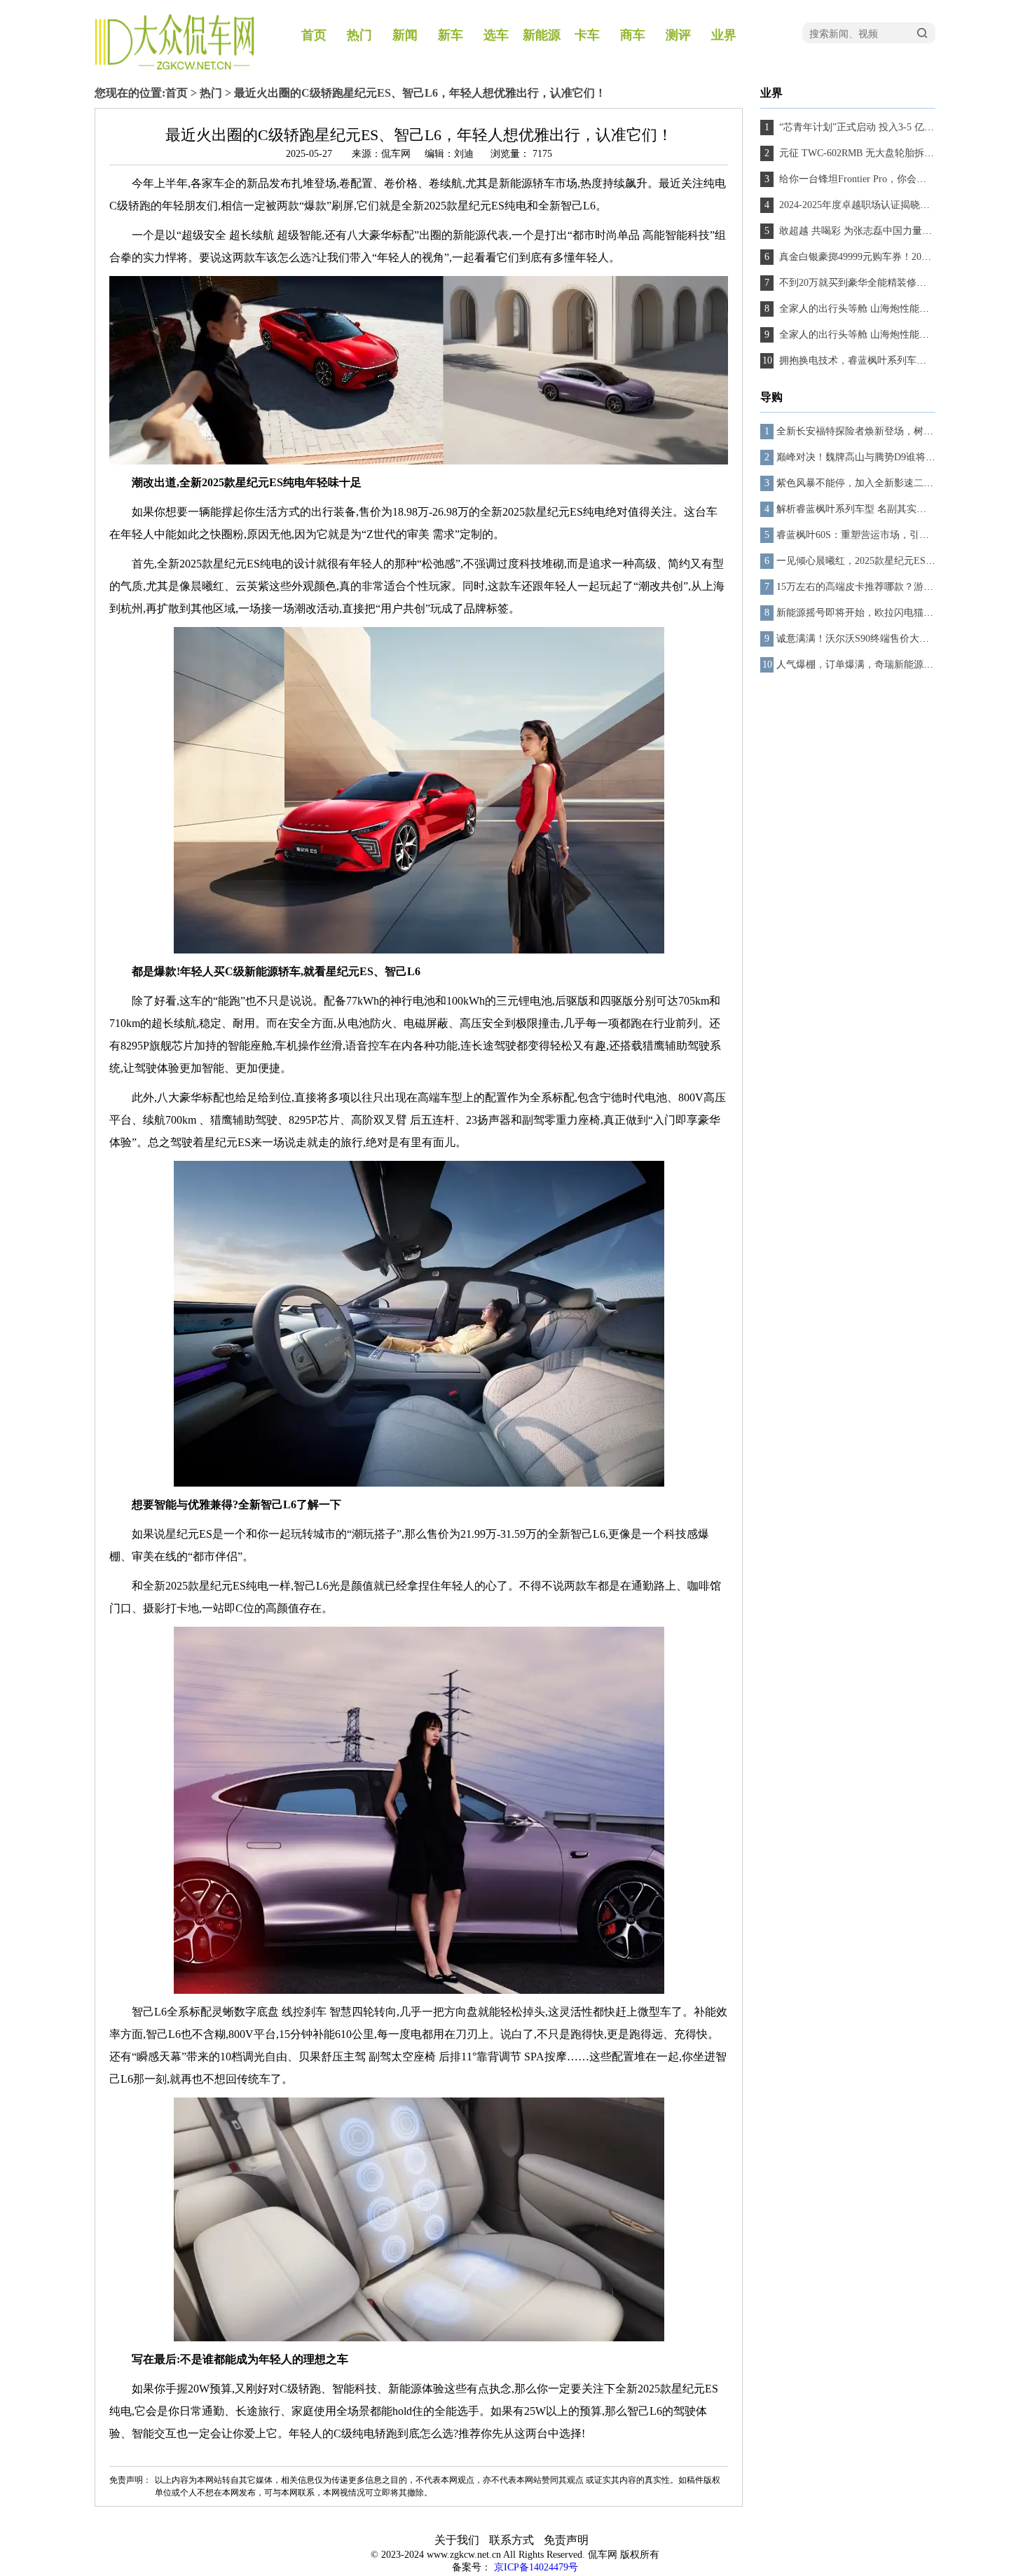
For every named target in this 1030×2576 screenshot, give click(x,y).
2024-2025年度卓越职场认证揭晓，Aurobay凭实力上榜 (895, 205)
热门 (359, 35)
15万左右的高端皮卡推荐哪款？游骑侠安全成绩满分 (889, 587)
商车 (633, 35)
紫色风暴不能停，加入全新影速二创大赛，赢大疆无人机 (899, 483)
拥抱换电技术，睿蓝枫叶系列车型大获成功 (871, 360)
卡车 (587, 35)
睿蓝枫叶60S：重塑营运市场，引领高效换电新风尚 (887, 535)
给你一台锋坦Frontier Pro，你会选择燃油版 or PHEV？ (896, 179)
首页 (314, 35)
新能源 (542, 35)
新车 (451, 35)
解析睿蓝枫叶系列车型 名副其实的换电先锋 (871, 509)
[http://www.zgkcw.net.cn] (174, 67)
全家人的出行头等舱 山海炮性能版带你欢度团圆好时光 (897, 309)
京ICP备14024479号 (536, 2567)
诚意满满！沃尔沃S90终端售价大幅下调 (863, 639)
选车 (496, 35)
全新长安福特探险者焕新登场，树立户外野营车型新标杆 (899, 431)
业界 (724, 35)
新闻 (405, 35)
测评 (678, 35)
